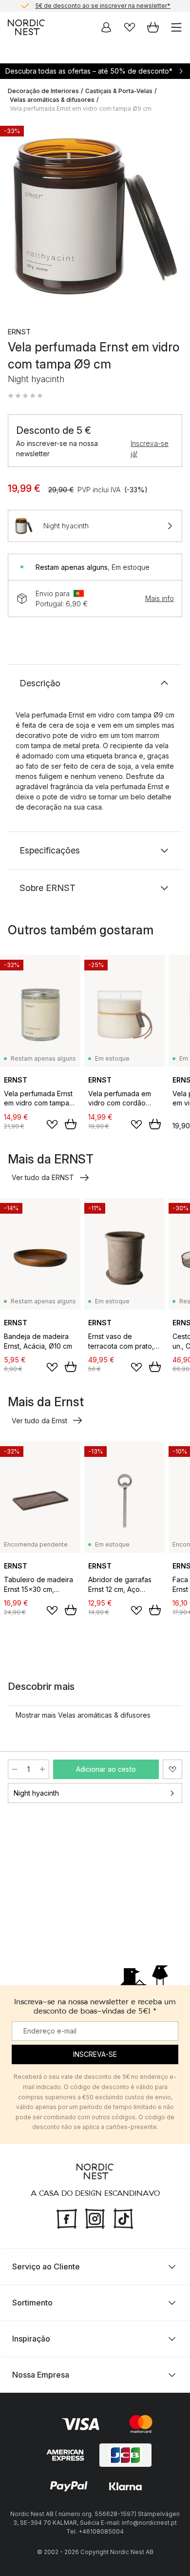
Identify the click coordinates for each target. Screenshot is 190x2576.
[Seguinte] (172, 217)
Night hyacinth (36, 1793)
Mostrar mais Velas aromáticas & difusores (83, 1715)
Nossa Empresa (41, 2375)
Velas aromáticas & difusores (52, 100)
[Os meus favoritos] (130, 27)
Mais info (160, 598)
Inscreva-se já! (150, 448)
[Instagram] (95, 2218)
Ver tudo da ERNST (43, 1177)
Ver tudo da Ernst (39, 1421)
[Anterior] (18, 217)
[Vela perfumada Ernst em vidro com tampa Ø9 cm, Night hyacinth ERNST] (95, 216)
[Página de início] (26, 27)
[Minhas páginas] (106, 27)
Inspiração (31, 2339)
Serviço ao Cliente (46, 2266)
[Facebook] (67, 2218)
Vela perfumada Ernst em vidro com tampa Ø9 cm (81, 108)
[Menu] (176, 27)
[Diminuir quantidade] (15, 1769)
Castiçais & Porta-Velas (119, 91)
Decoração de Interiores (43, 91)
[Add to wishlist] (52, 1124)
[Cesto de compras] (153, 27)
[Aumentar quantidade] (42, 1769)
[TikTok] (123, 2218)
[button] (25, 396)
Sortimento (32, 2303)
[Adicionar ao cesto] (71, 1124)
